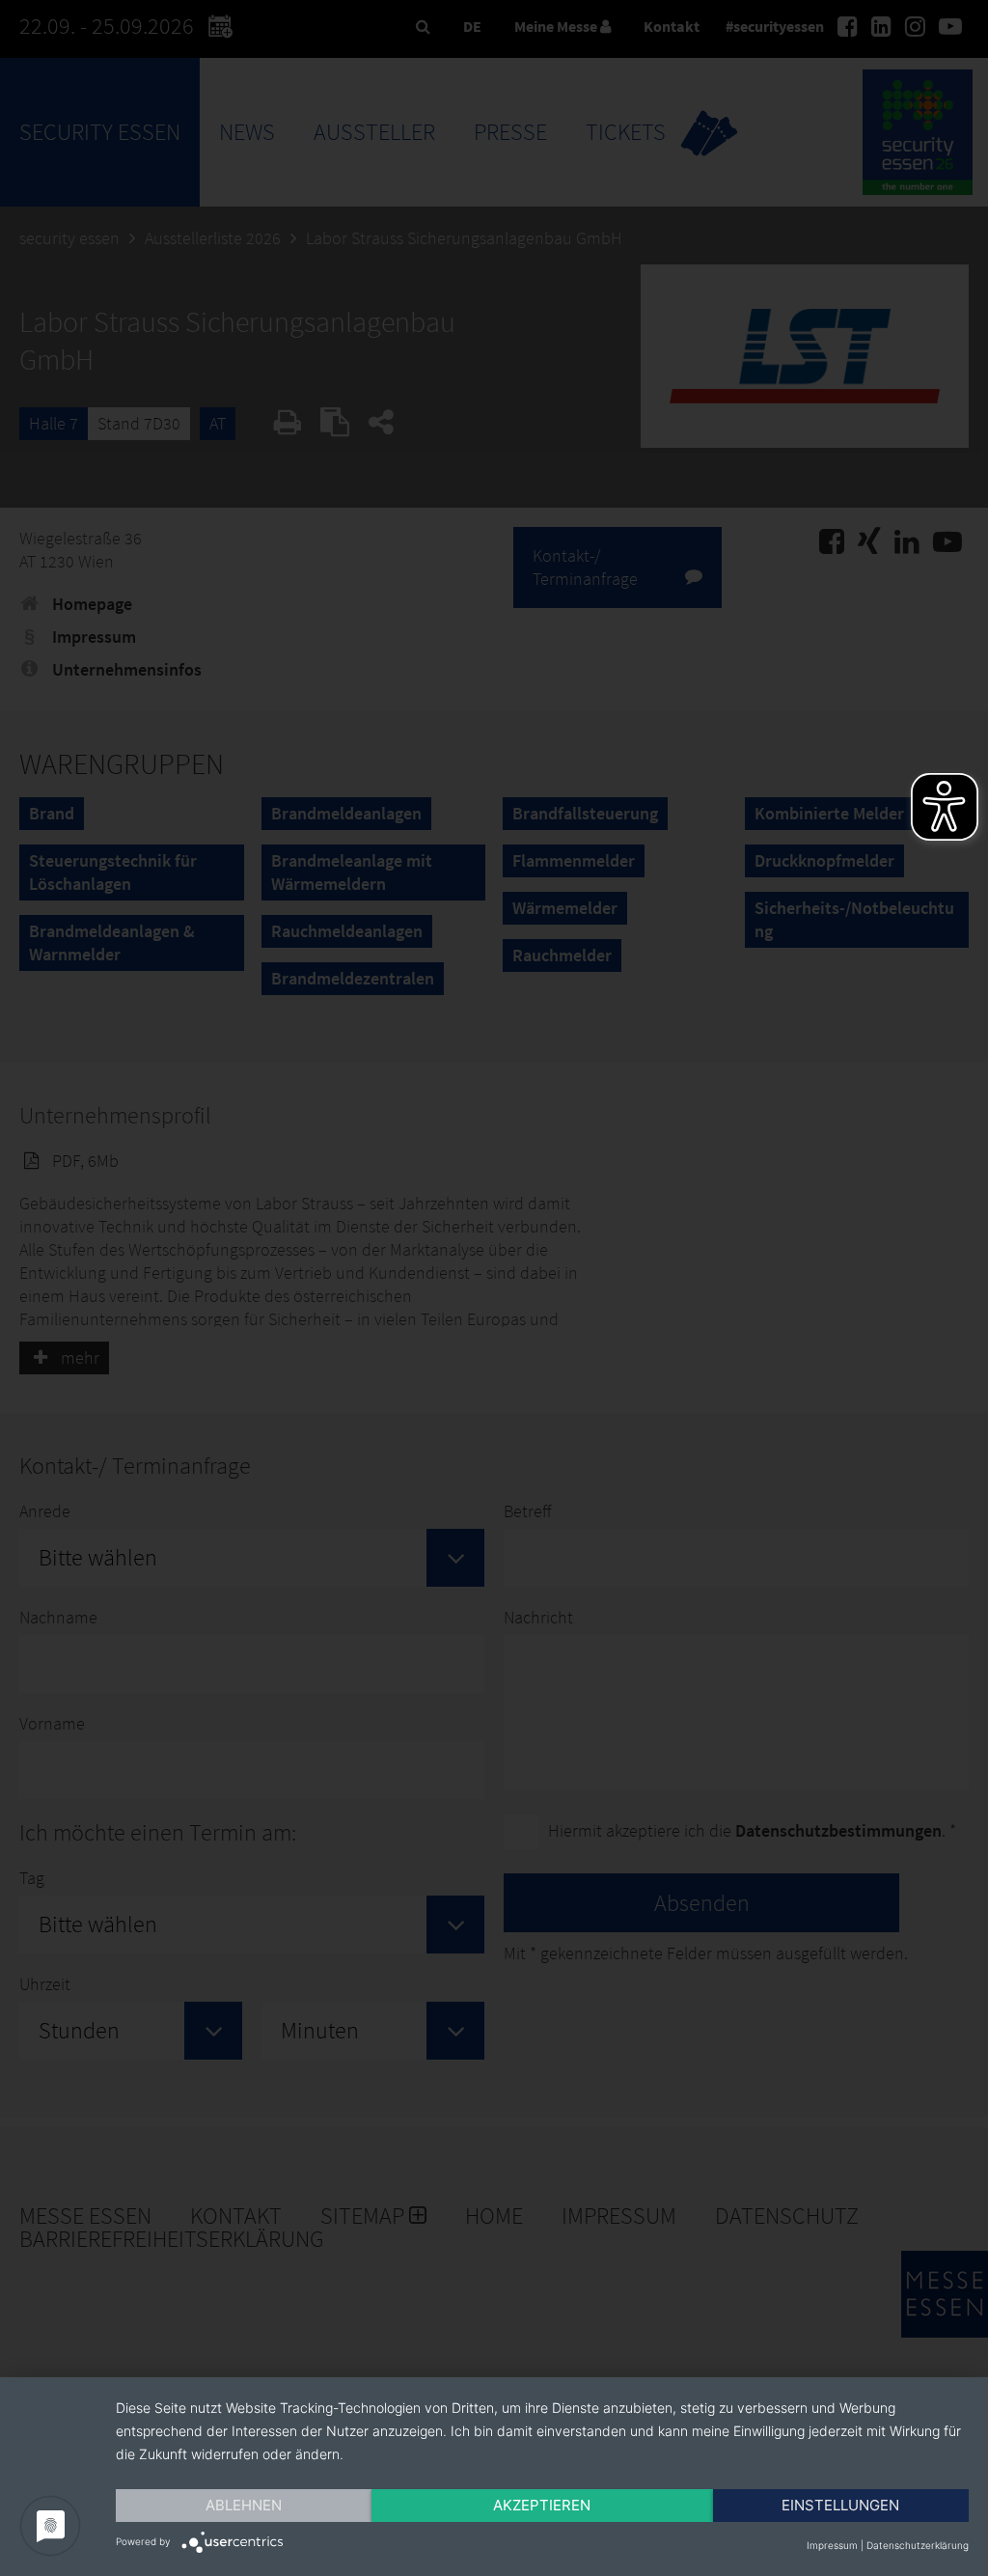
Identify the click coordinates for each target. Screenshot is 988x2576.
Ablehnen (244, 2505)
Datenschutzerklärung (918, 2545)
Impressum (832, 2545)
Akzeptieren (542, 2505)
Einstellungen (840, 2505)
